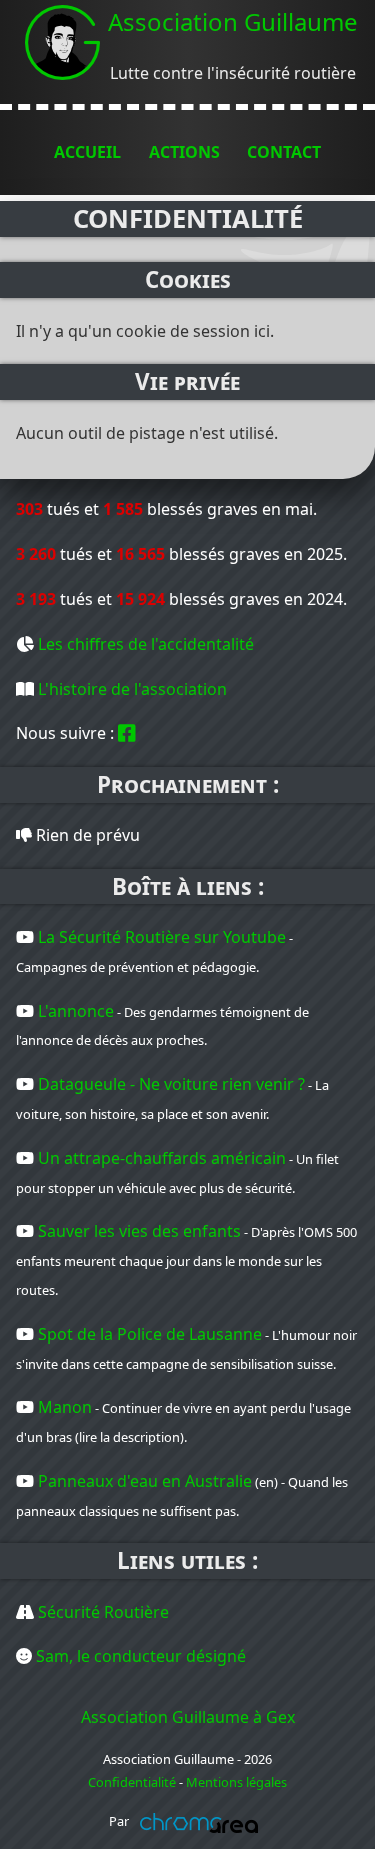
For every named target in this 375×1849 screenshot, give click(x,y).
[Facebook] (127, 733)
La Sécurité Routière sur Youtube (162, 937)
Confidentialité (132, 1782)
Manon (65, 1407)
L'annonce (76, 1011)
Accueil (87, 152)
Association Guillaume (233, 21)
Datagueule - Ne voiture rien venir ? (171, 1084)
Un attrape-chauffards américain (162, 1158)
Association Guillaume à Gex (188, 1717)
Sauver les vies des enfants (139, 1231)
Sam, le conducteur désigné (141, 1656)
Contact (284, 152)
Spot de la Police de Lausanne (150, 1334)
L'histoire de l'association (132, 689)
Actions (184, 152)
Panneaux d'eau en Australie (145, 1481)
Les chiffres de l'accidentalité (146, 644)
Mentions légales (236, 1782)
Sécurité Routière (103, 1612)
